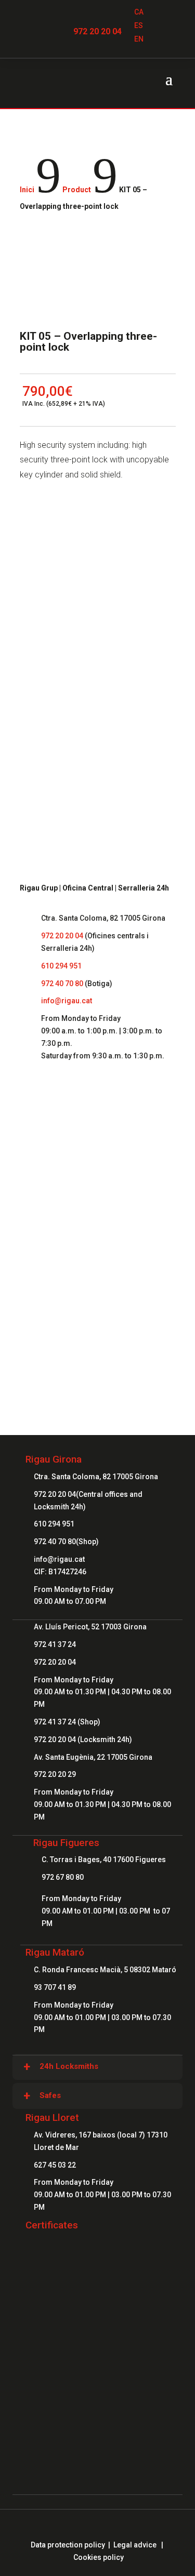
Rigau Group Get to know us (98, 1165)
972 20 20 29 (55, 1774)
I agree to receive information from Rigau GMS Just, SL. (97, 720)
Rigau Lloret (52, 2117)
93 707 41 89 (55, 1987)
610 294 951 (61, 966)
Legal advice (135, 2545)
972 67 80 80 (63, 1877)
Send (153, 748)
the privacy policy (140, 697)
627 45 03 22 (55, 2165)
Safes (50, 2095)
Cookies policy (99, 2557)
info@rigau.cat (67, 1001)
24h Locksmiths (69, 2066)
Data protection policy (68, 2545)
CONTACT (97, 1302)
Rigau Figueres (66, 1843)
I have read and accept (101, 697)
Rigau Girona (54, 1459)
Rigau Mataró (55, 1952)
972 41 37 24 (55, 1644)
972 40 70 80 (62, 984)
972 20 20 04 (97, 31)
